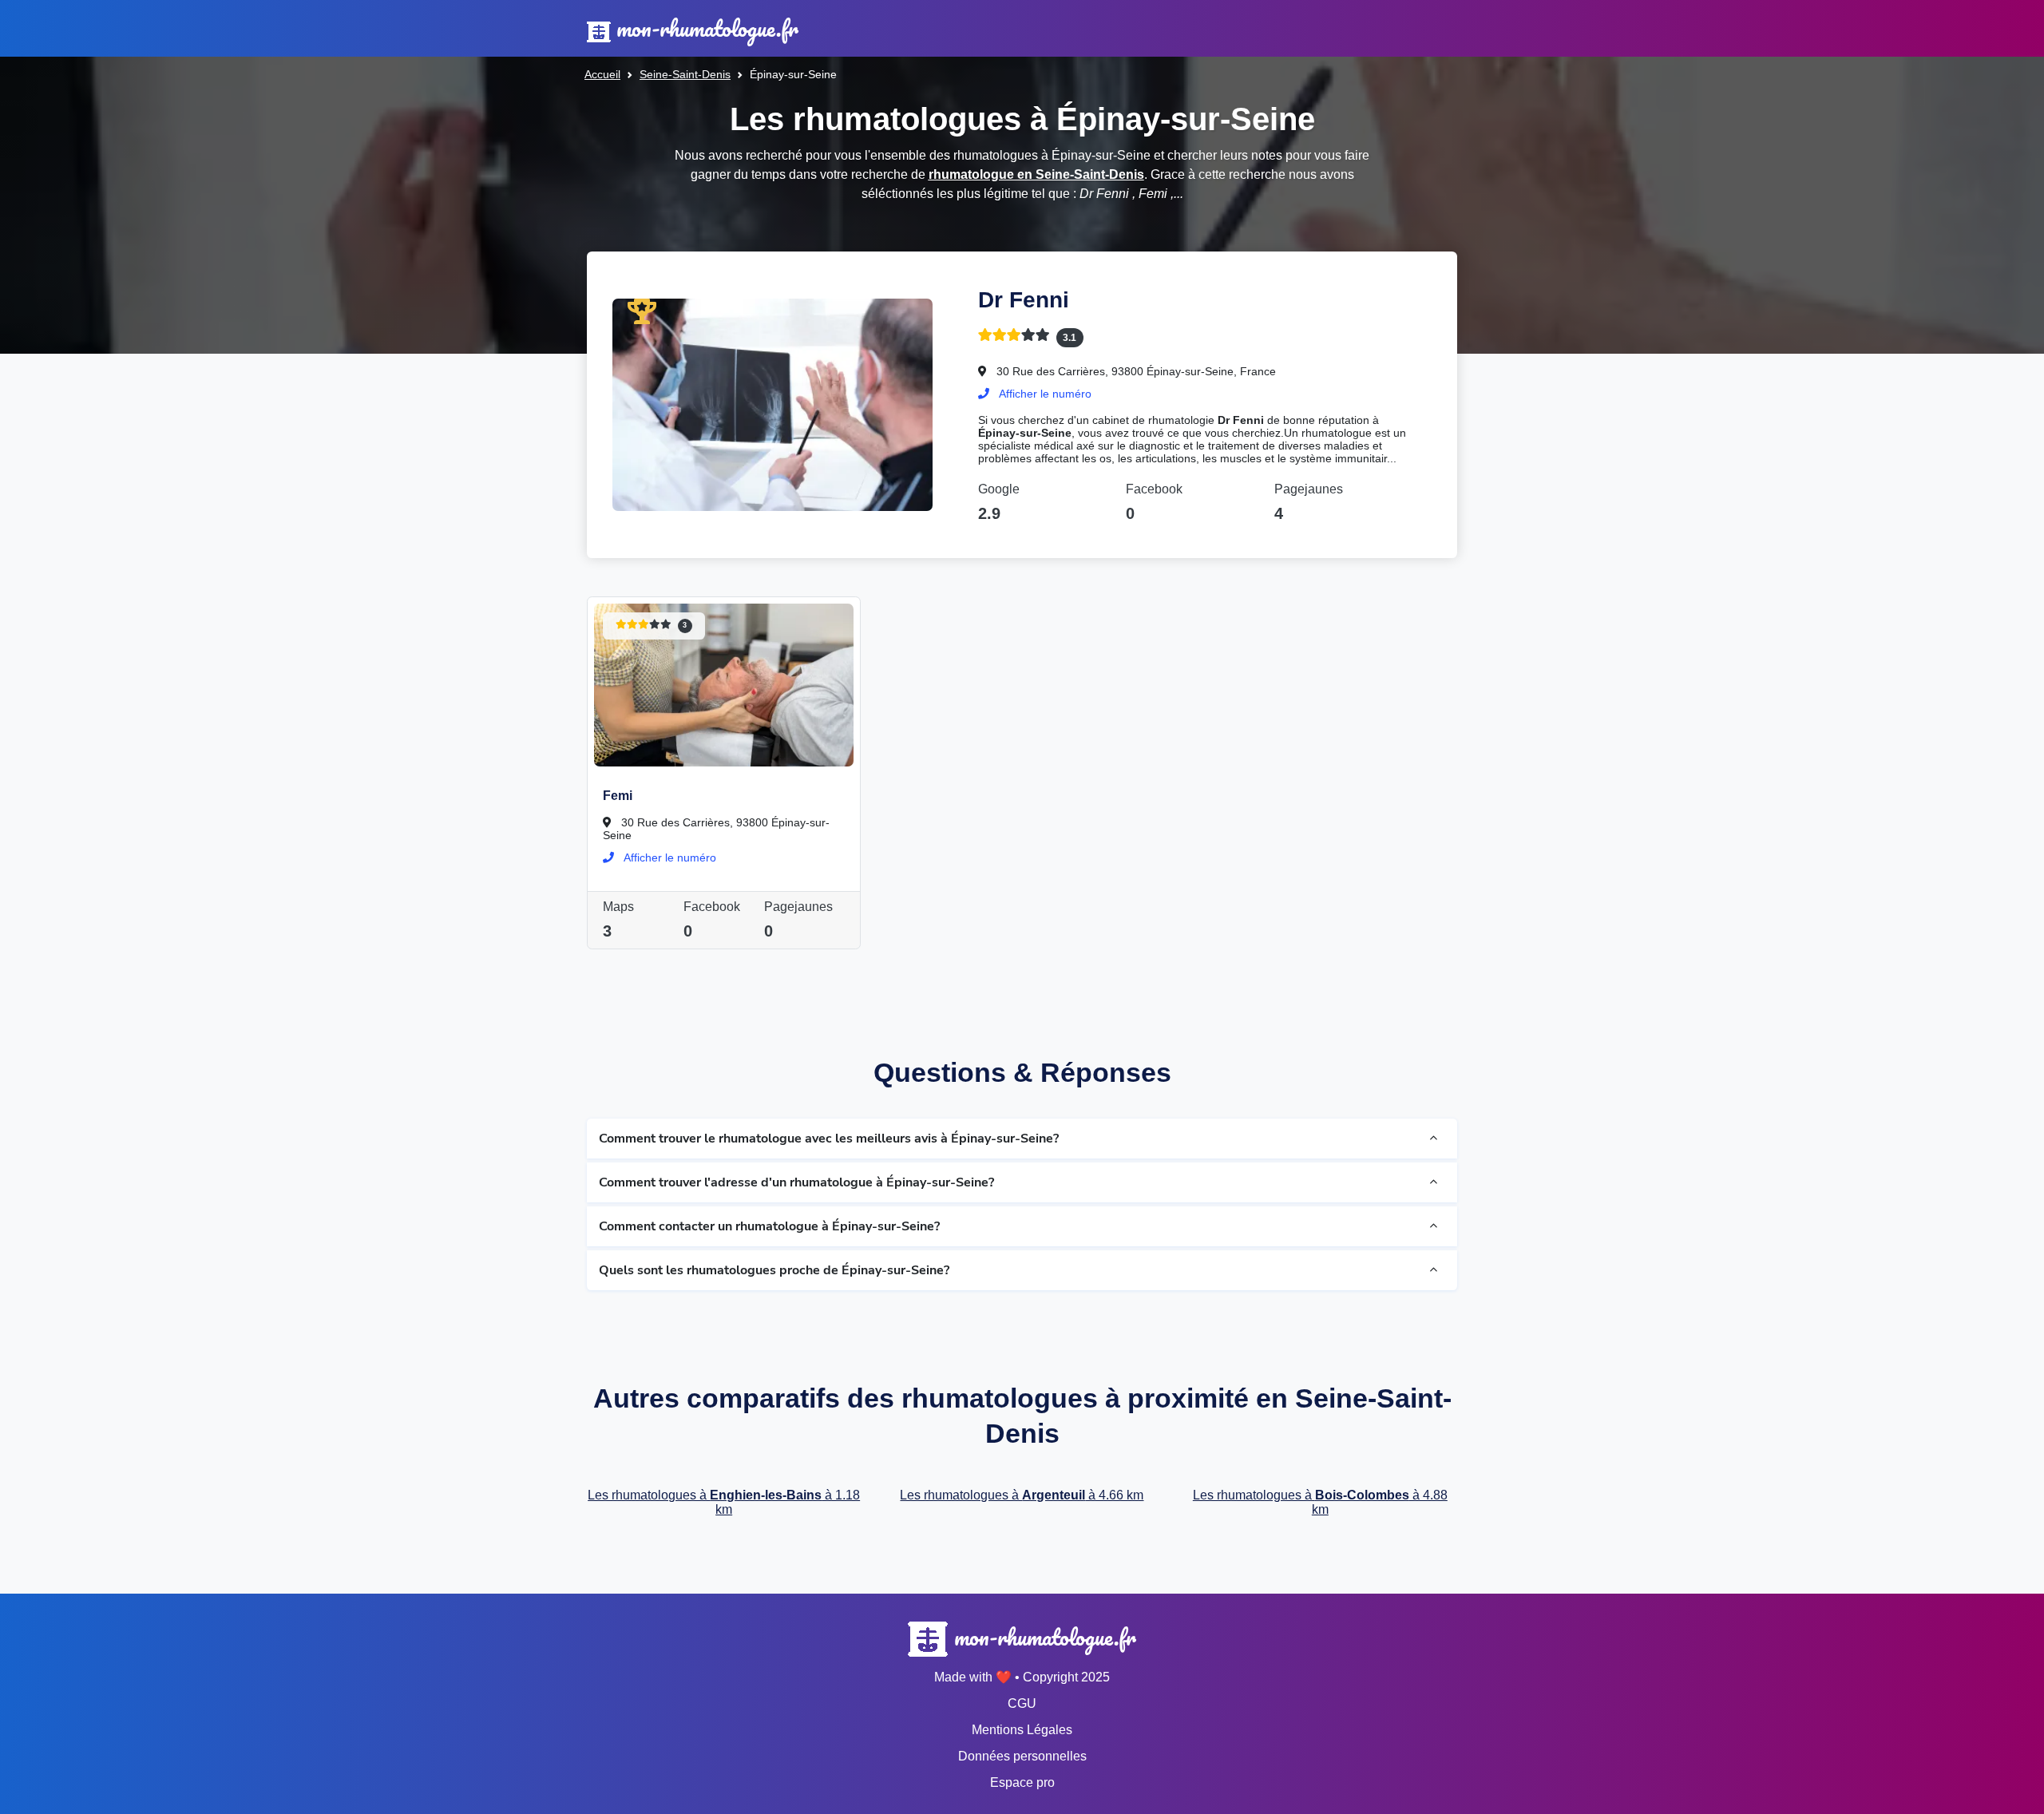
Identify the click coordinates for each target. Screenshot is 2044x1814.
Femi (618, 796)
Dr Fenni (1024, 300)
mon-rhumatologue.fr (705, 28)
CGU (1022, 1703)
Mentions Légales (1022, 1730)
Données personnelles (1022, 1756)
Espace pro (1022, 1782)
